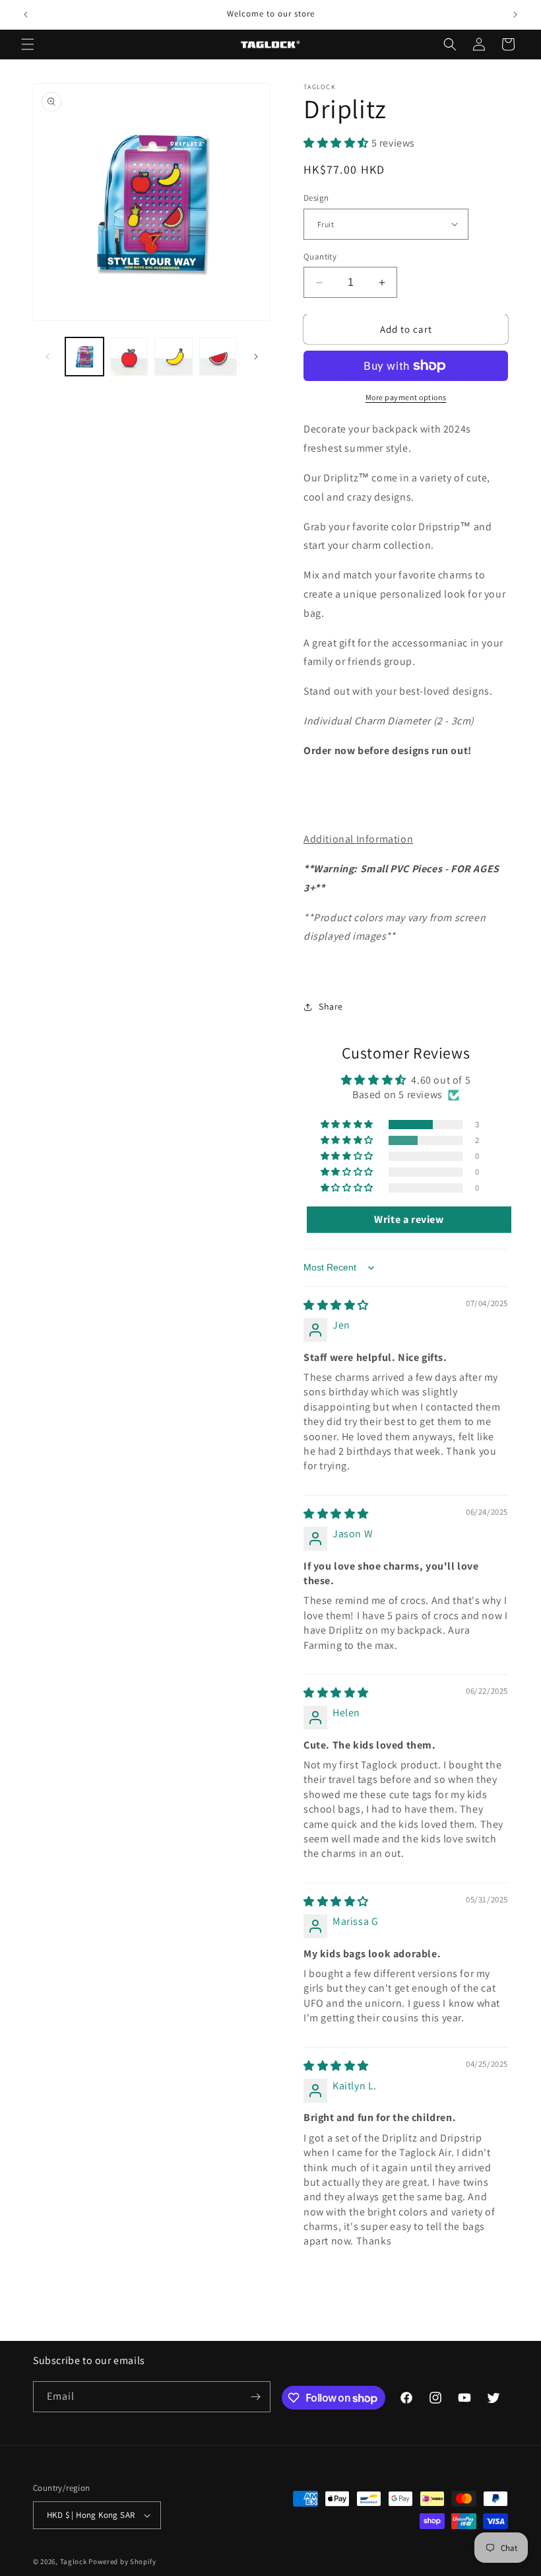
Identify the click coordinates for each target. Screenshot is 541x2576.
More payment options (406, 397)
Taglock (74, 2561)
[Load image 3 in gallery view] (174, 357)
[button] (28, 44)
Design (316, 198)
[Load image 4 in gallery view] (218, 357)
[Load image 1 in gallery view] (84, 357)
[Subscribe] (255, 2397)
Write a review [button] (409, 1219)
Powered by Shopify (122, 2561)
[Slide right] (256, 357)
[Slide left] (48, 357)
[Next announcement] (515, 15)
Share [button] (331, 1006)
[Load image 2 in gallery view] (129, 357)
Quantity (320, 257)
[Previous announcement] (26, 15)
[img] (336, 1305)
